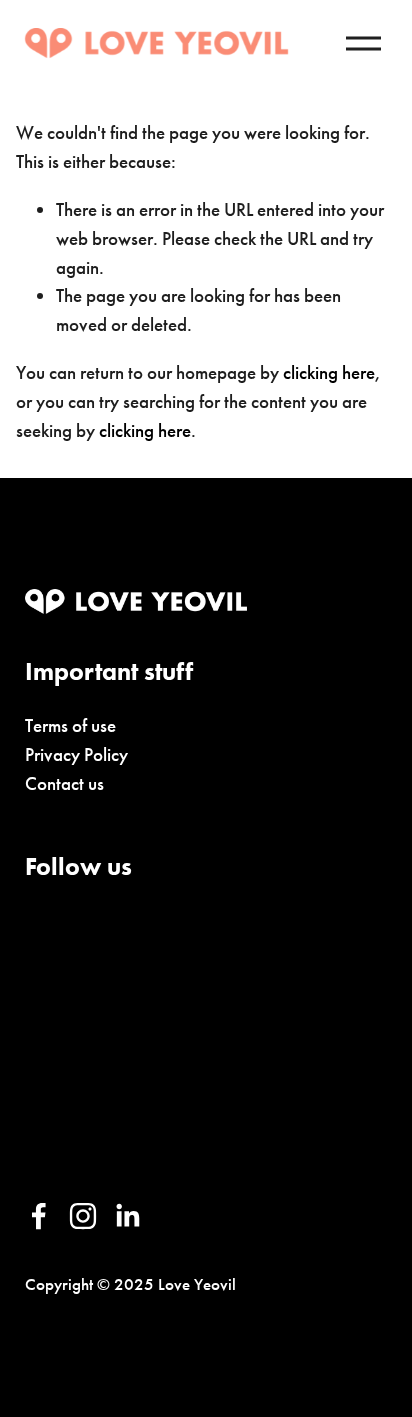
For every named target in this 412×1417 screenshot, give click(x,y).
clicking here (329, 372)
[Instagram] (83, 1216)
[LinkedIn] (127, 1216)
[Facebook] (39, 1216)
